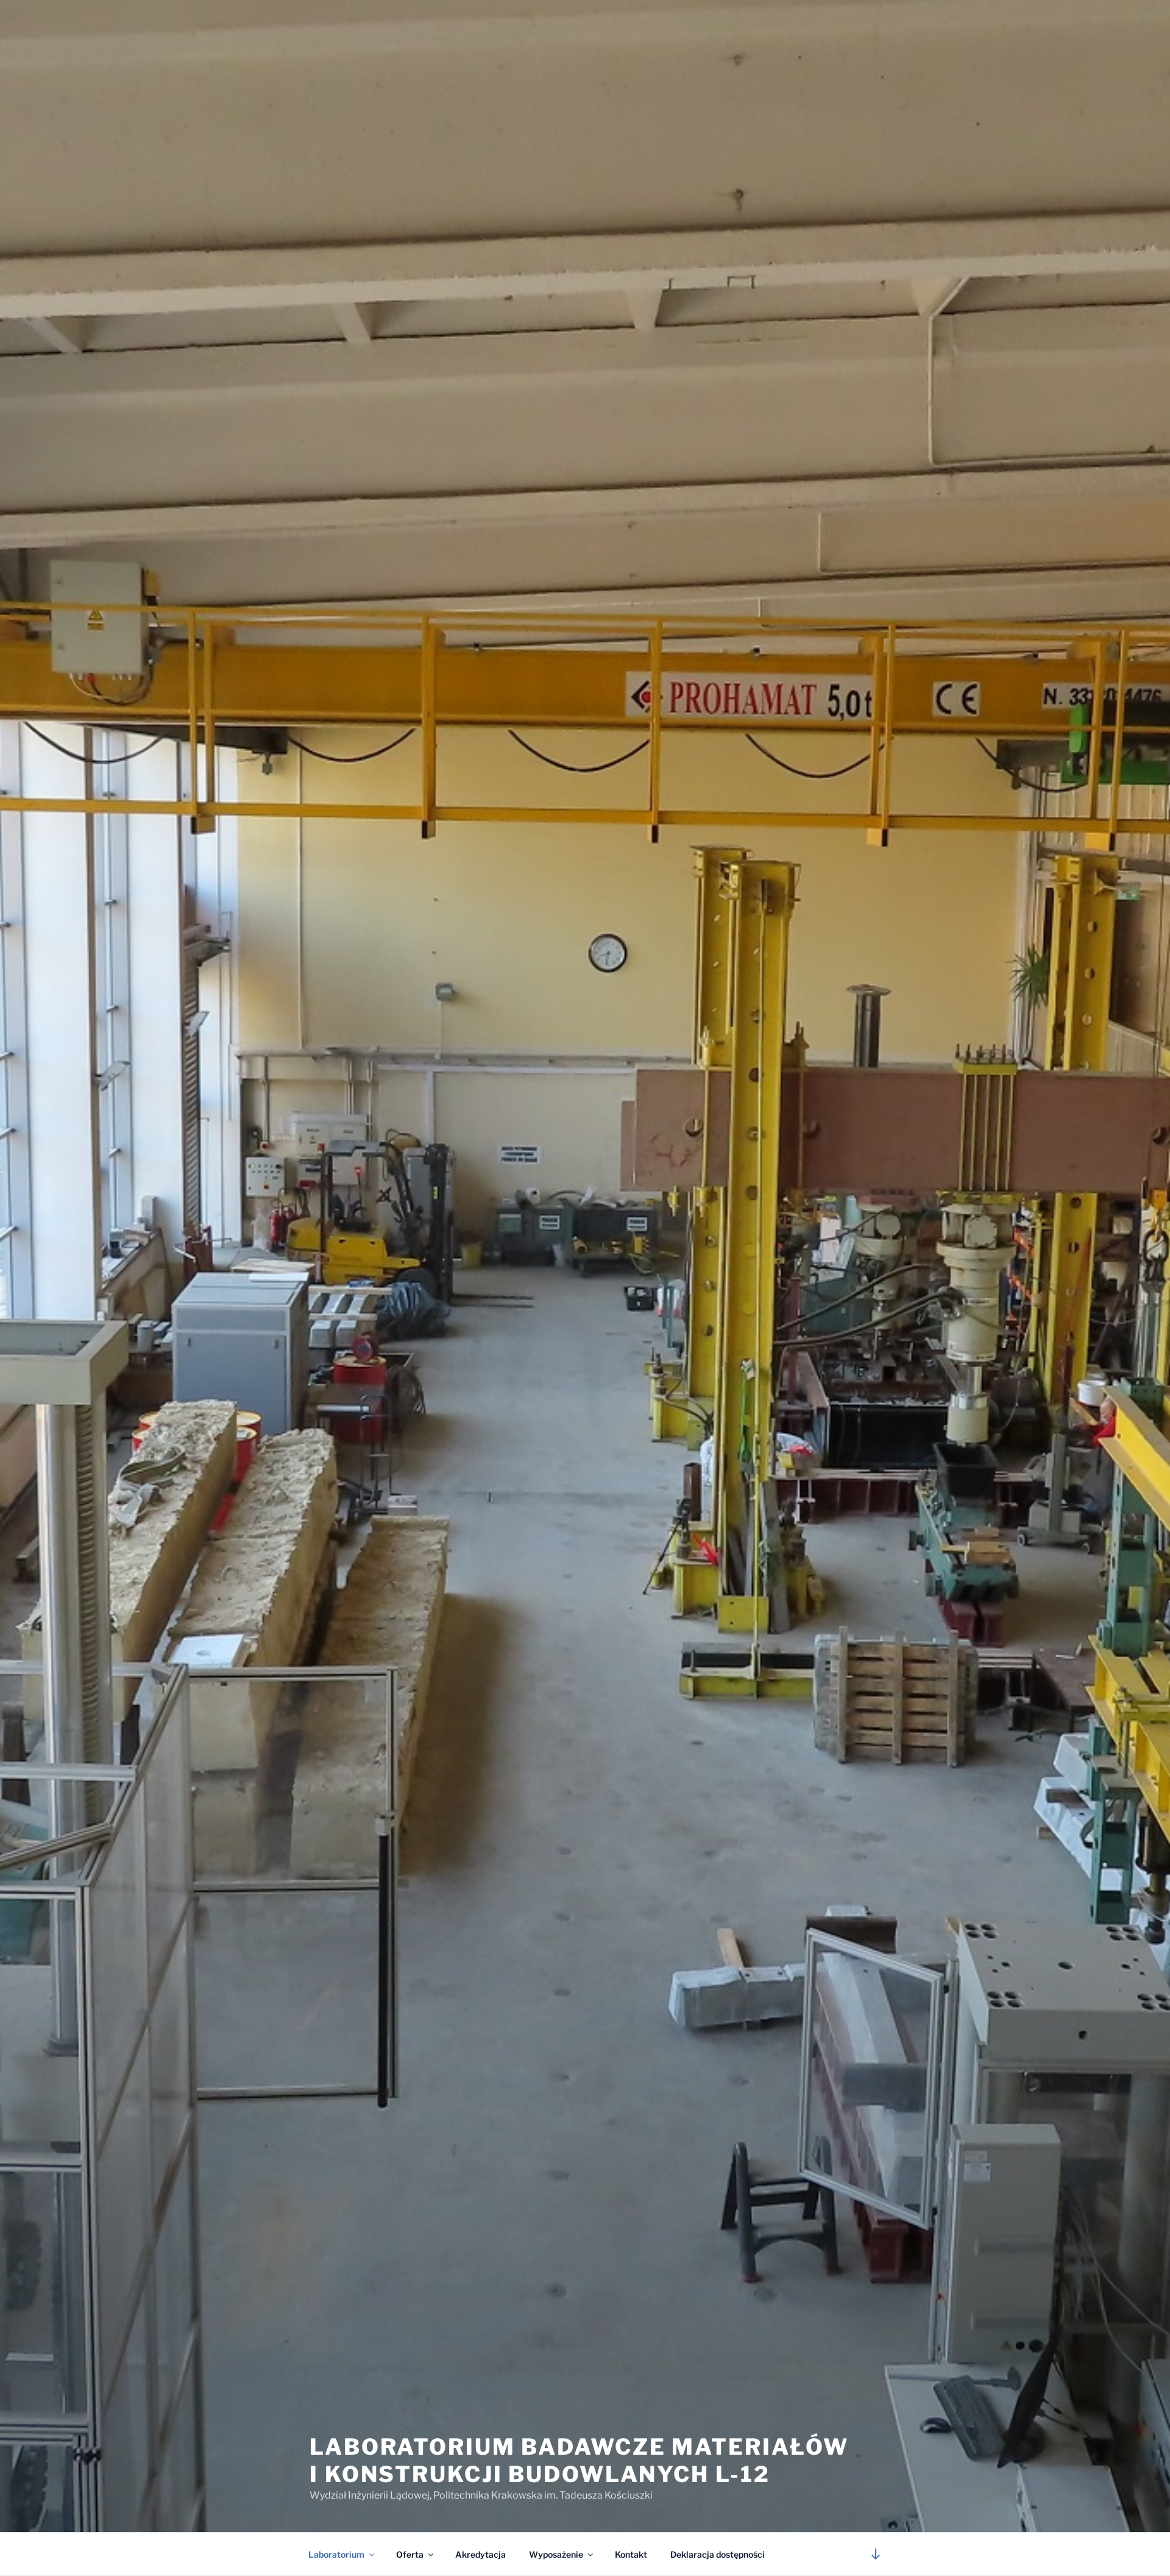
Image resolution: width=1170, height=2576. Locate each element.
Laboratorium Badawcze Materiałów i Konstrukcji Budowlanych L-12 (579, 2460)
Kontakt (631, 2554)
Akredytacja (480, 2554)
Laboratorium (336, 2554)
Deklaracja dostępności (718, 2554)
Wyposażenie (556, 2554)
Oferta (410, 2554)
